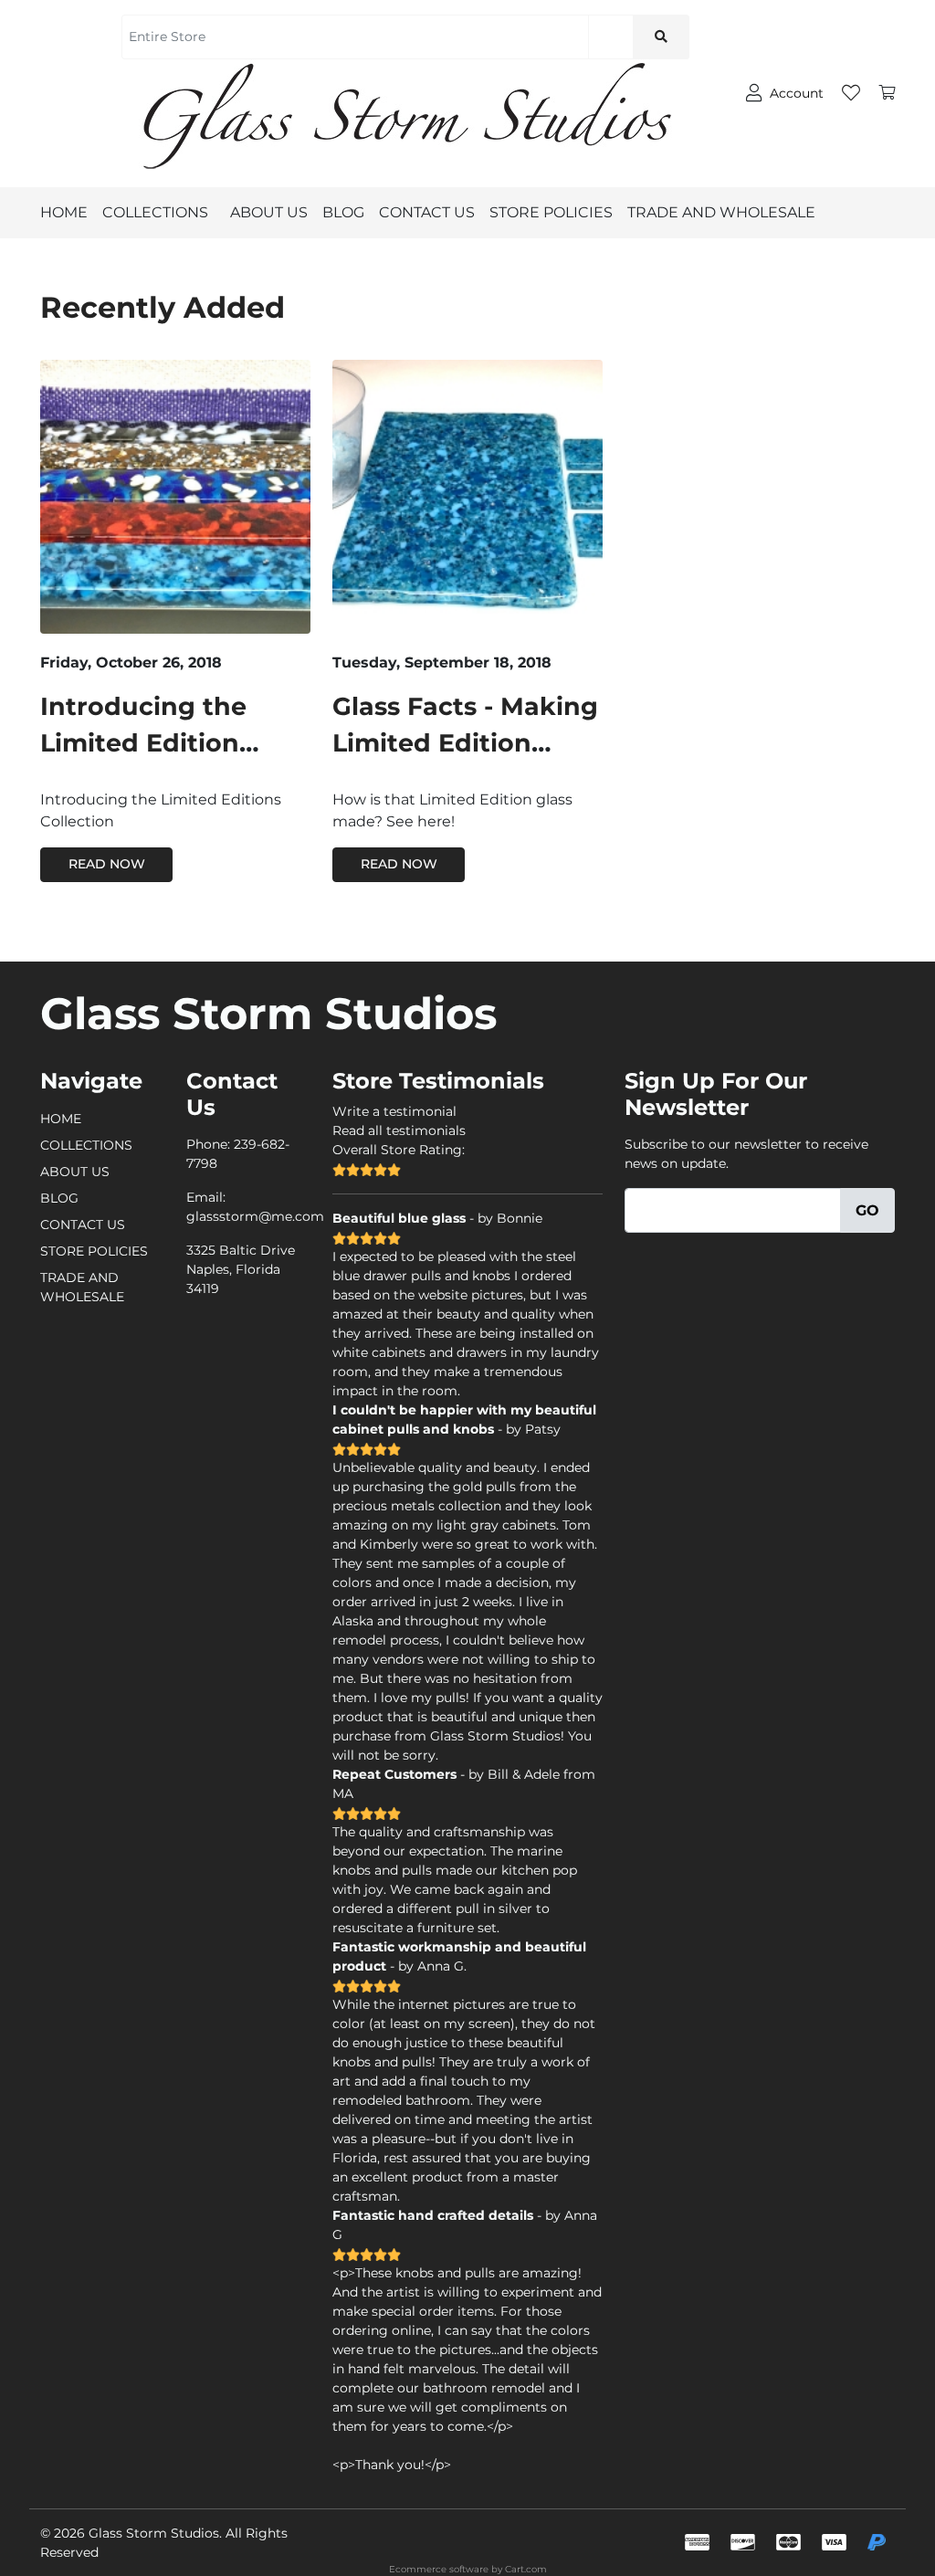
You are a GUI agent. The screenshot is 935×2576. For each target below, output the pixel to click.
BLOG (343, 212)
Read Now (107, 864)
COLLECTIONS (155, 212)
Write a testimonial (394, 1111)
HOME (64, 212)
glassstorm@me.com (255, 1216)
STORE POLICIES (551, 212)
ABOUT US (269, 212)
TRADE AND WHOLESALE (721, 212)
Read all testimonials (399, 1130)
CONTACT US (427, 212)
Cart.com (526, 2569)
